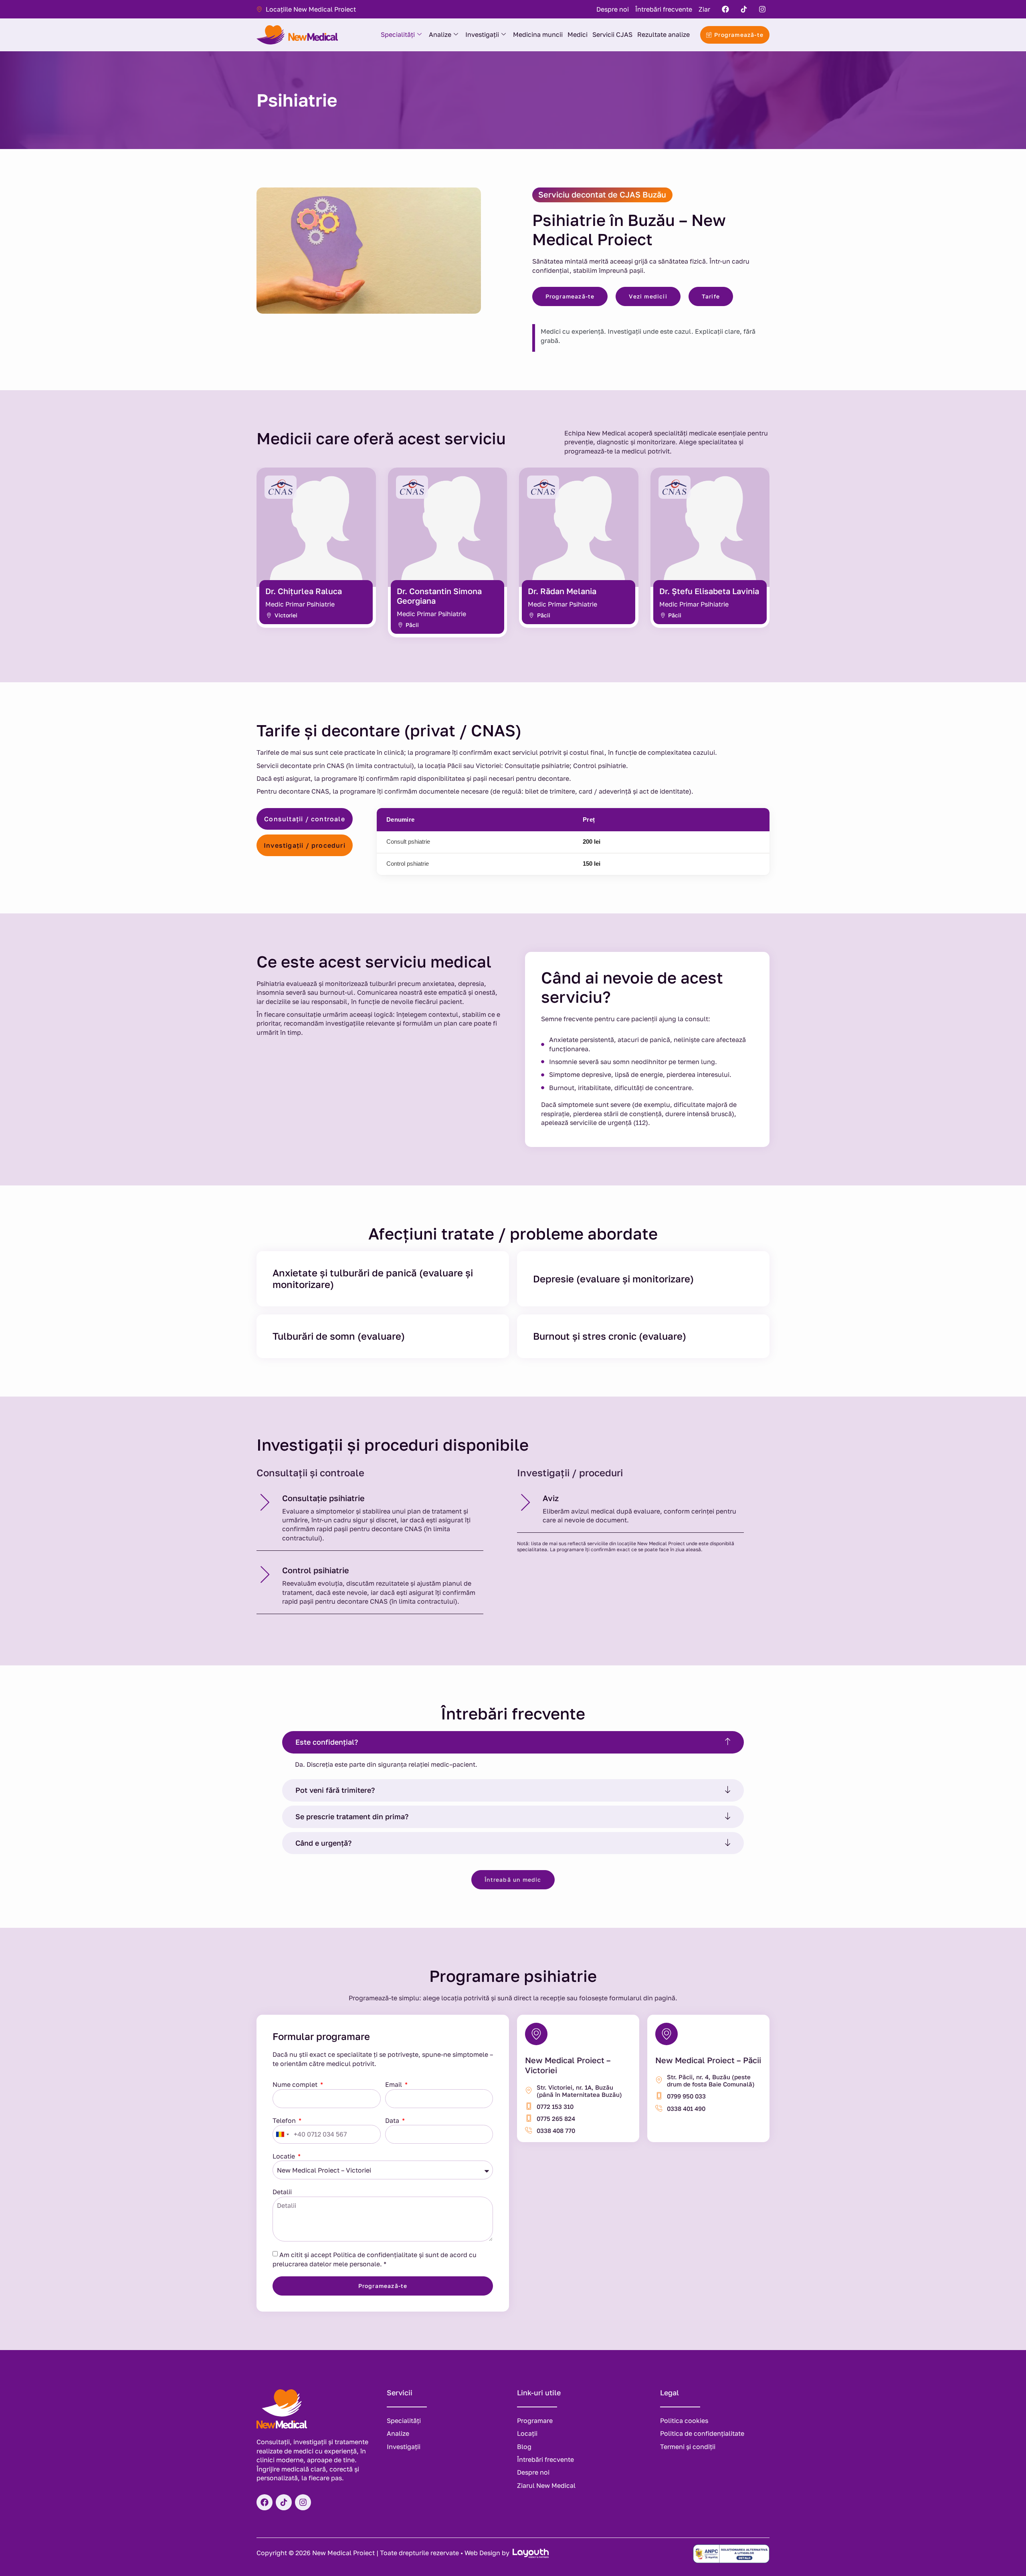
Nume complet (296, 2084)
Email (394, 2084)
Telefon (285, 2120)
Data (393, 2120)
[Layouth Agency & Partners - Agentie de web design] (530, 2553)
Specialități (398, 34)
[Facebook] (725, 9)
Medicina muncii (538, 34)
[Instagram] (762, 9)
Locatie (285, 2156)
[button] (513, 1742)
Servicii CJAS (612, 34)
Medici (578, 34)
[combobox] (282, 2134)
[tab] (305, 819)
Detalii (282, 2192)
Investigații (482, 34)
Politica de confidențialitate (375, 2254)
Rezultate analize (663, 34)
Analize (440, 34)
